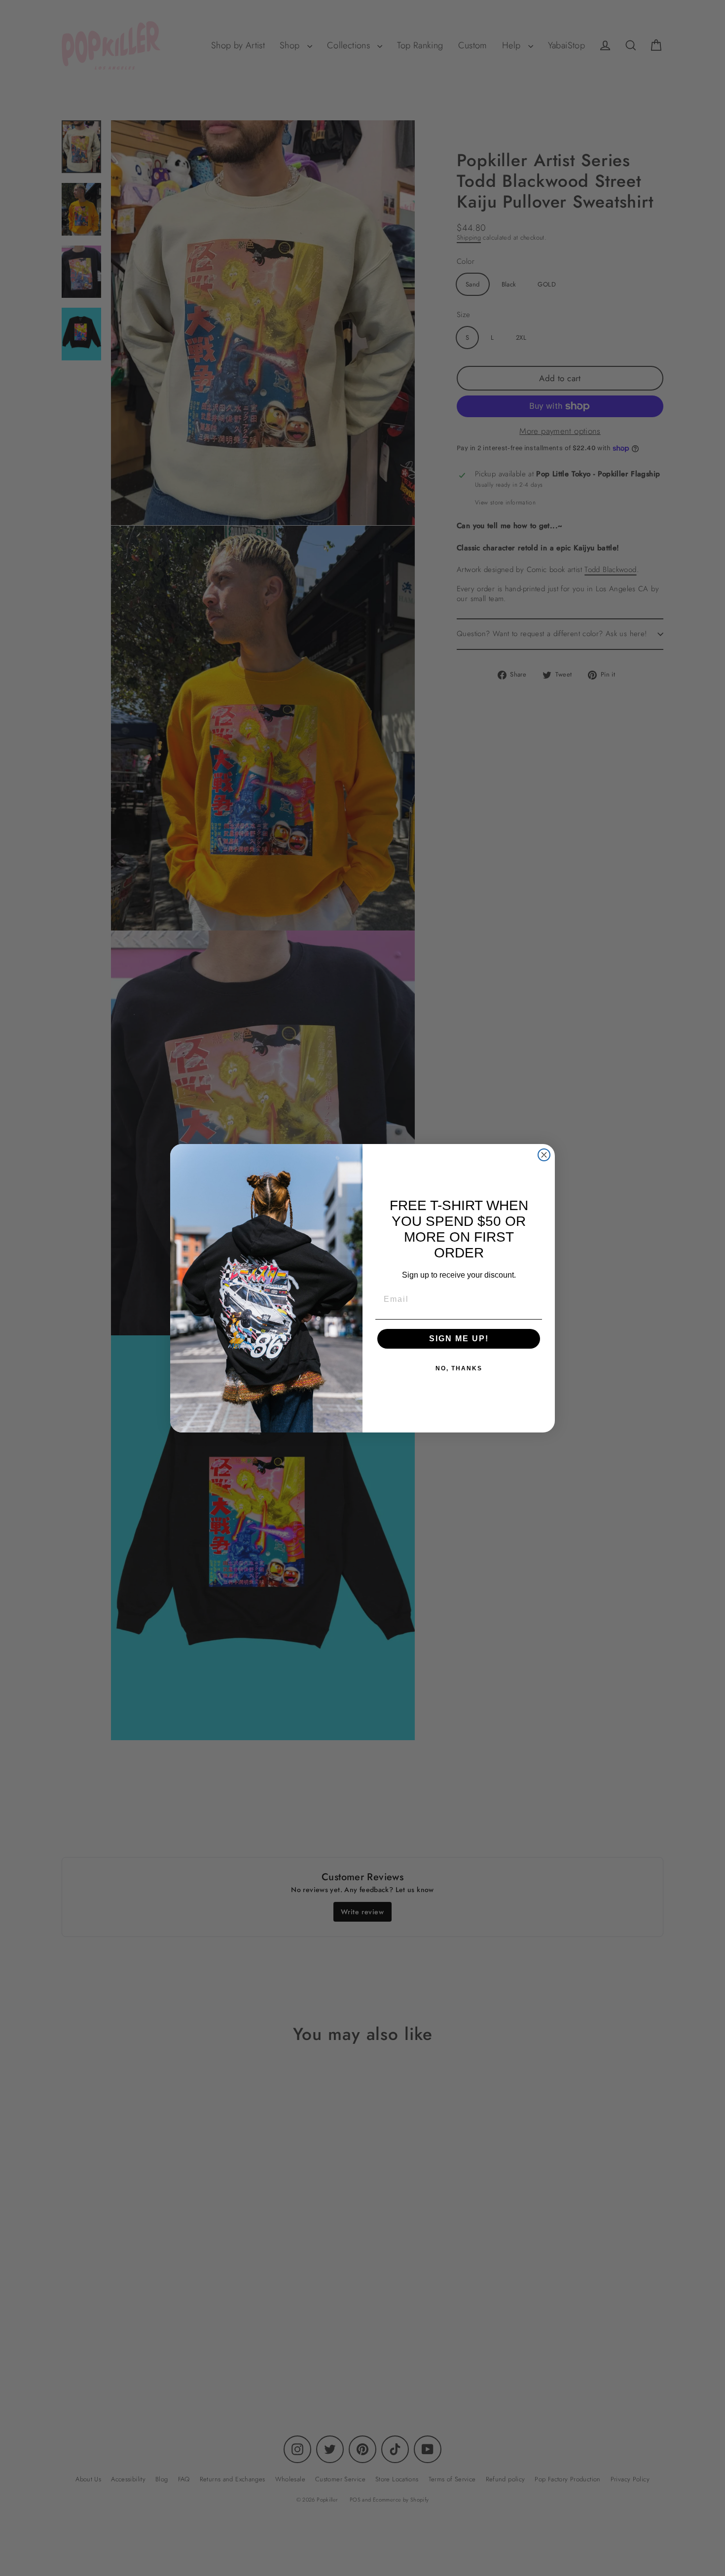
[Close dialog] (544, 1155)
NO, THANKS (459, 1368)
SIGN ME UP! (459, 1339)
